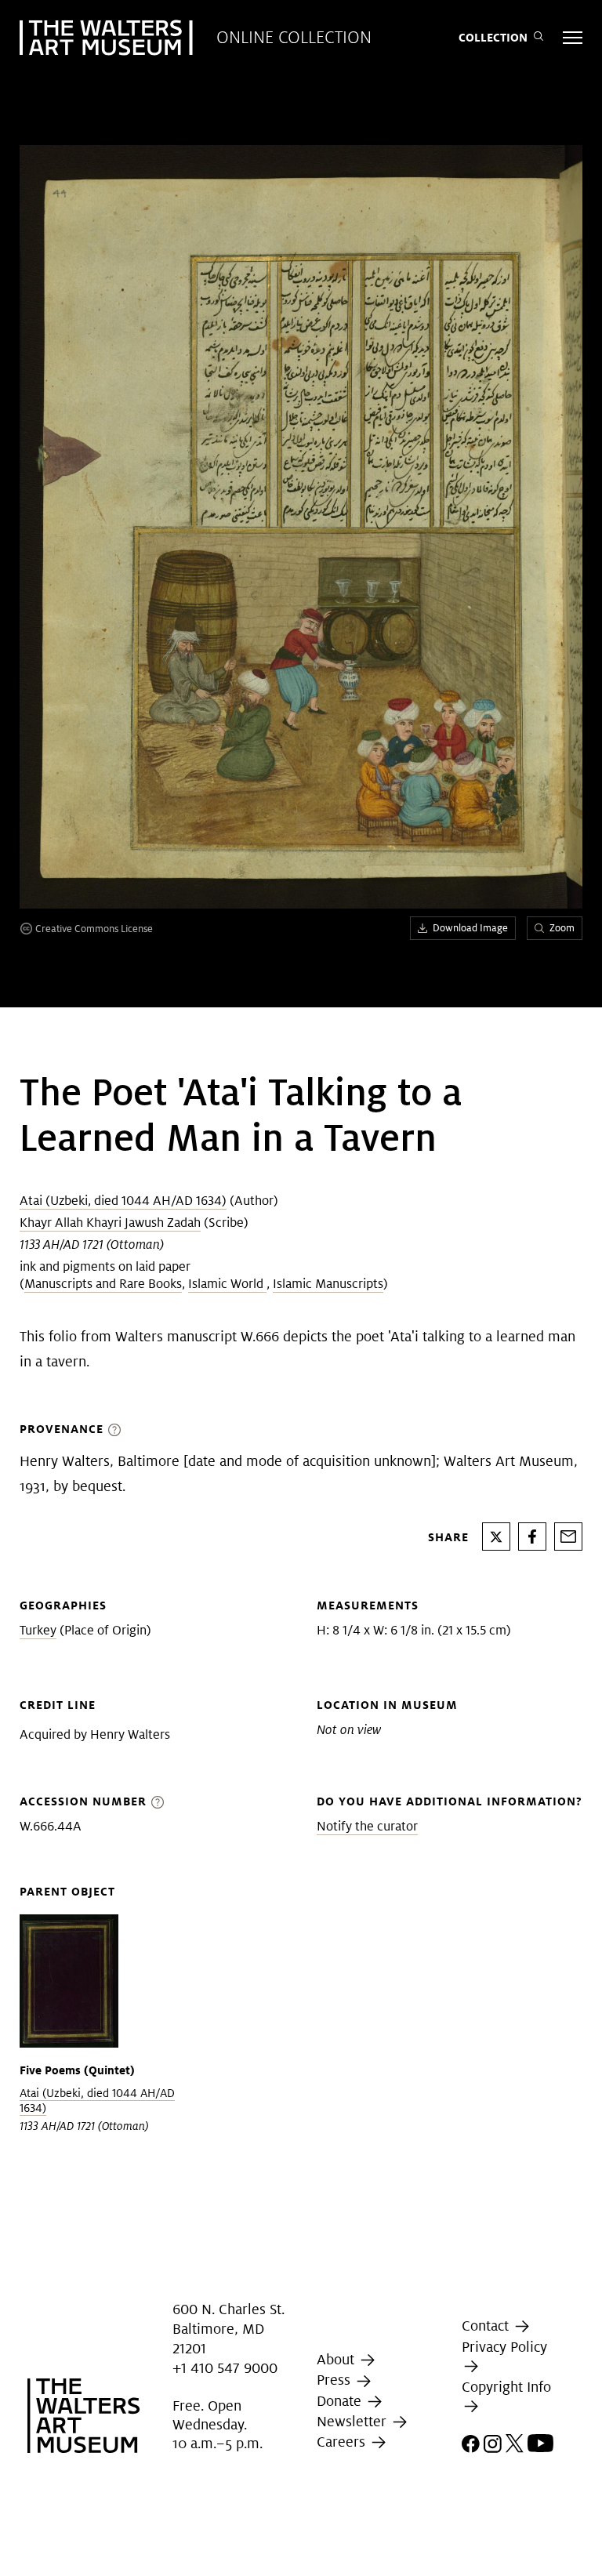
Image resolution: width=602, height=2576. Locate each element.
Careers (343, 2442)
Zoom (562, 928)
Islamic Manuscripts (328, 1284)
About (337, 2359)
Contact (487, 2326)
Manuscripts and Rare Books (103, 1284)
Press (335, 2380)
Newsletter (354, 2421)
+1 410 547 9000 (225, 2368)
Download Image (470, 928)
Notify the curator (367, 1826)
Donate (341, 2401)
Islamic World (227, 1284)
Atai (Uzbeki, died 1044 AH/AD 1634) (123, 1201)
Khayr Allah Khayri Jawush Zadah (110, 1223)
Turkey (38, 1630)
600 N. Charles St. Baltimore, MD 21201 (228, 2329)
